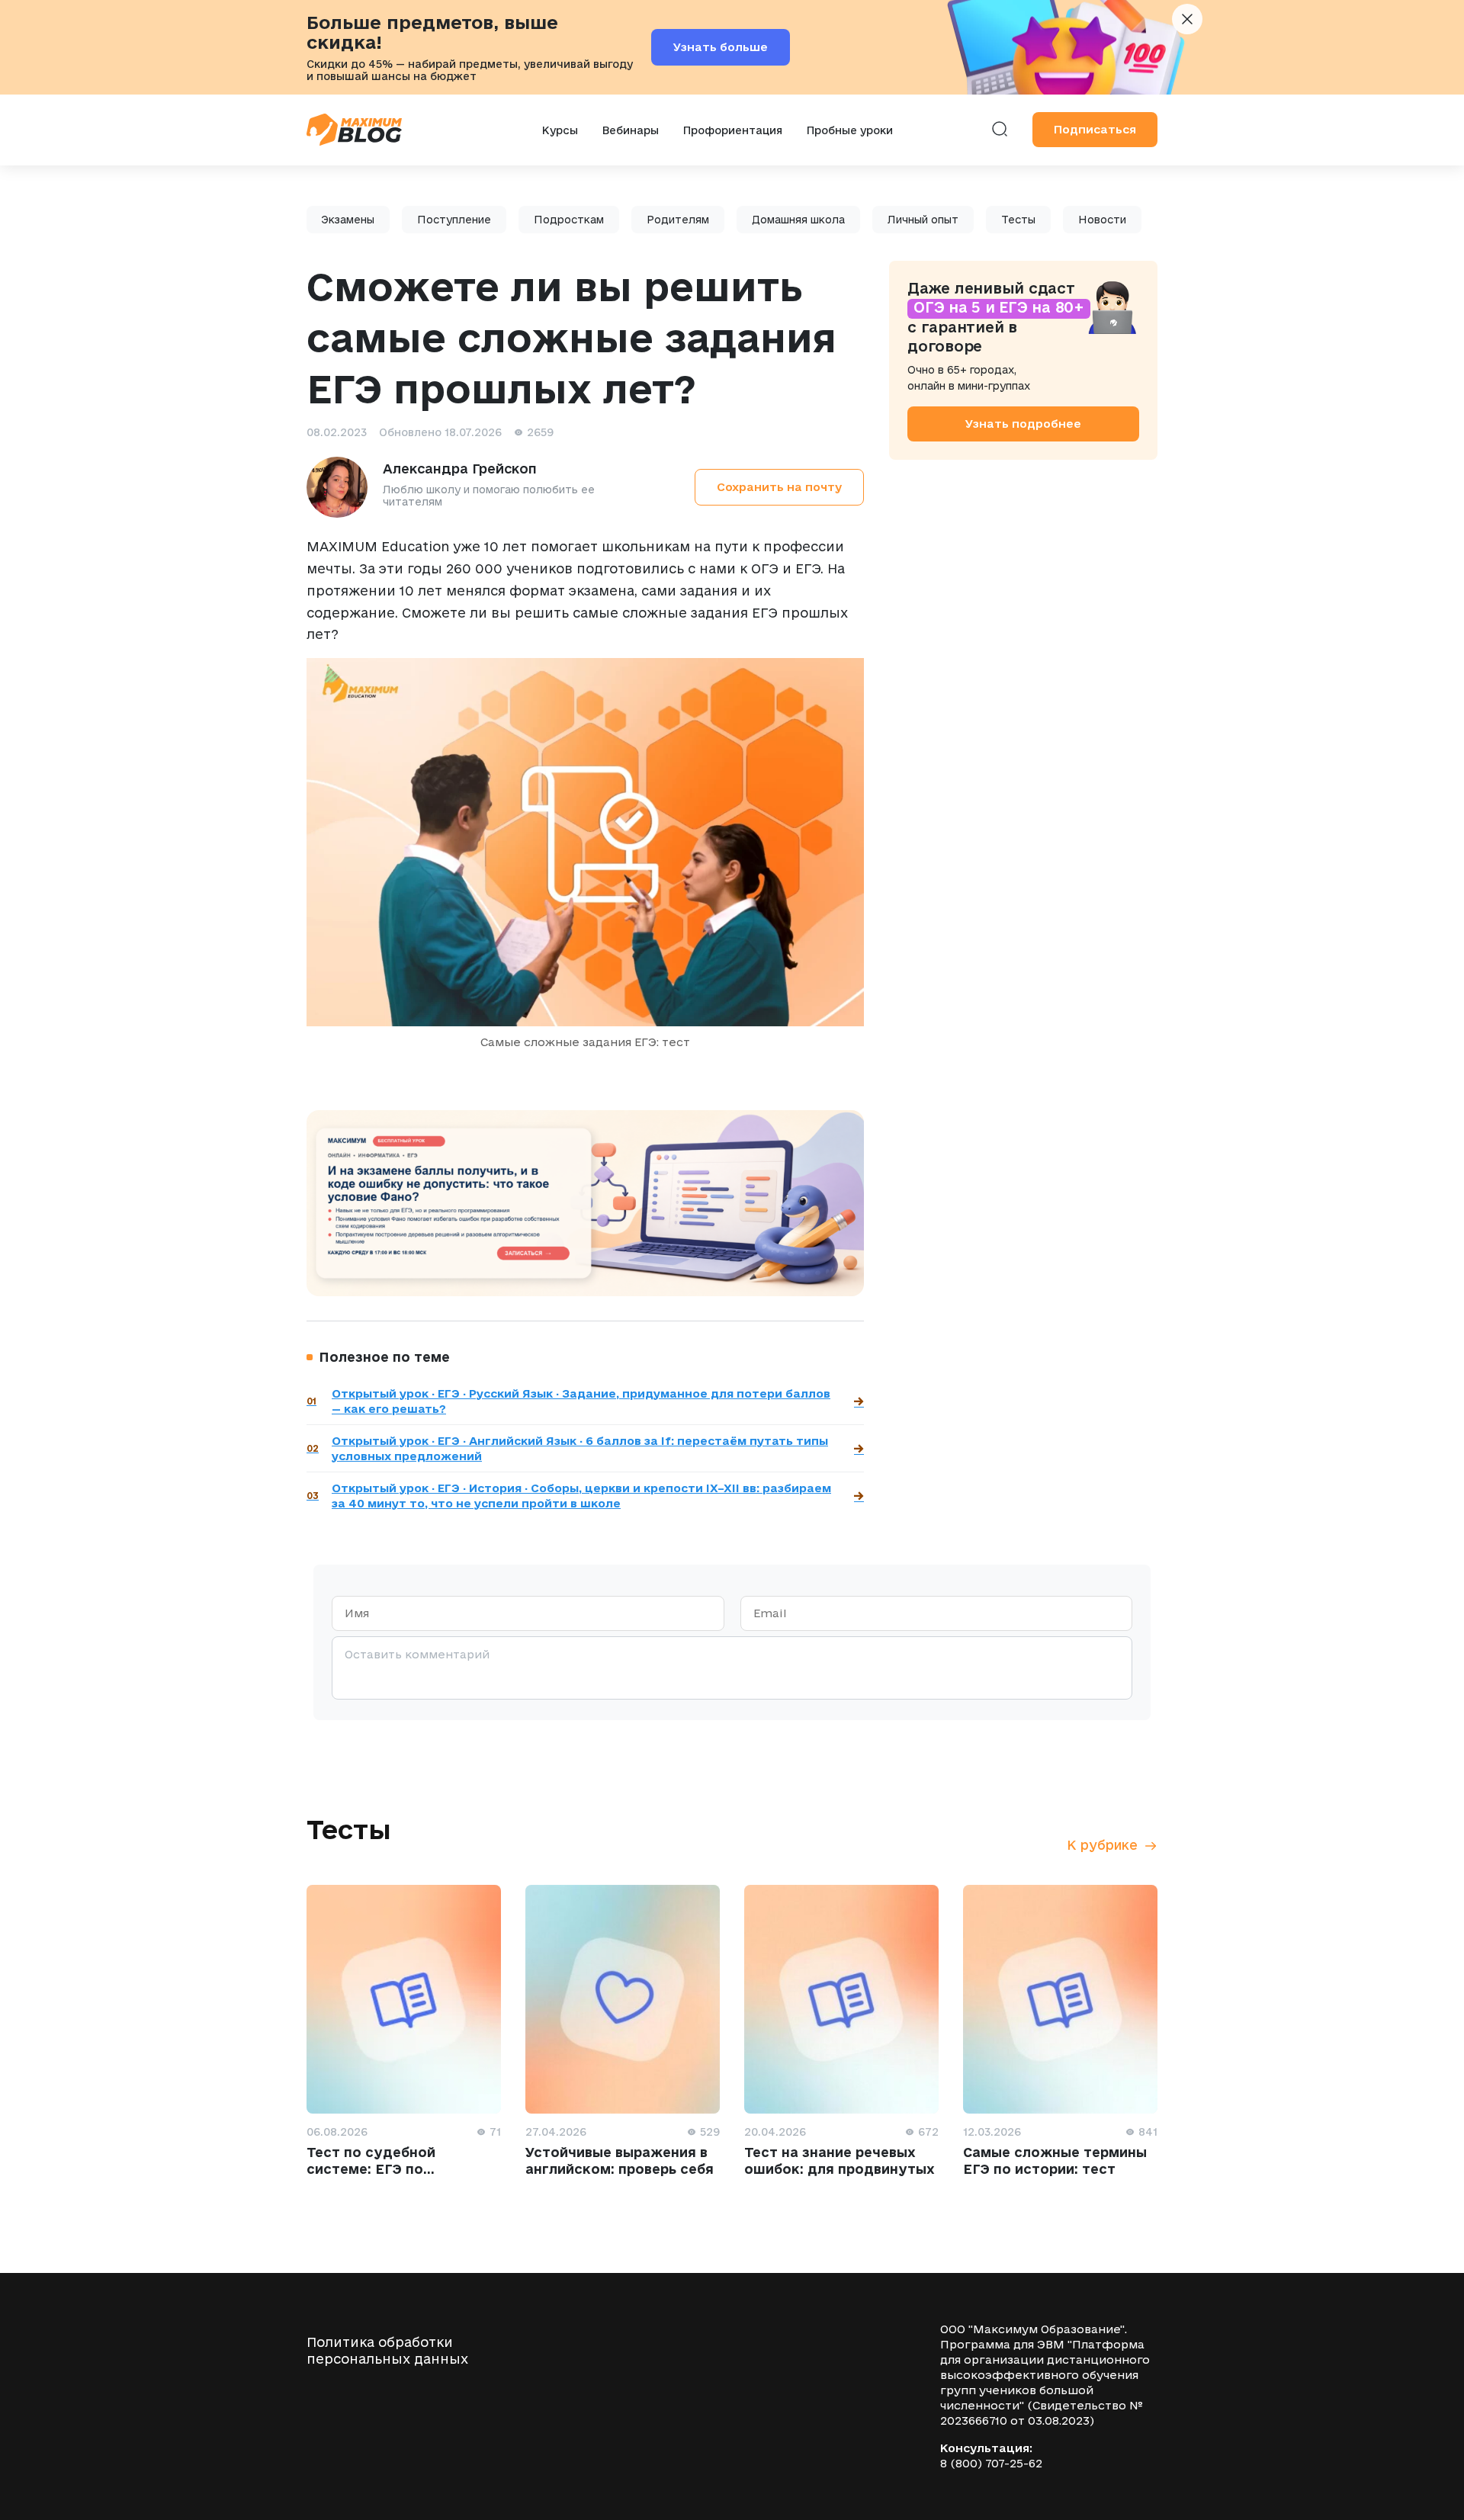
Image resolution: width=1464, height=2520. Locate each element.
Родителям (678, 220)
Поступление (454, 220)
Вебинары (631, 130)
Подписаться (1095, 129)
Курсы (560, 130)
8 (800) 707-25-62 (991, 2463)
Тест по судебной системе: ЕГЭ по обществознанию (371, 2169)
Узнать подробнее (1023, 423)
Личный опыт (923, 220)
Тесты (1018, 220)
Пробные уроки (850, 130)
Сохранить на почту (779, 487)
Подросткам (569, 220)
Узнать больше (721, 47)
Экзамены (348, 220)
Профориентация (733, 130)
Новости (1102, 220)
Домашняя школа (798, 220)
